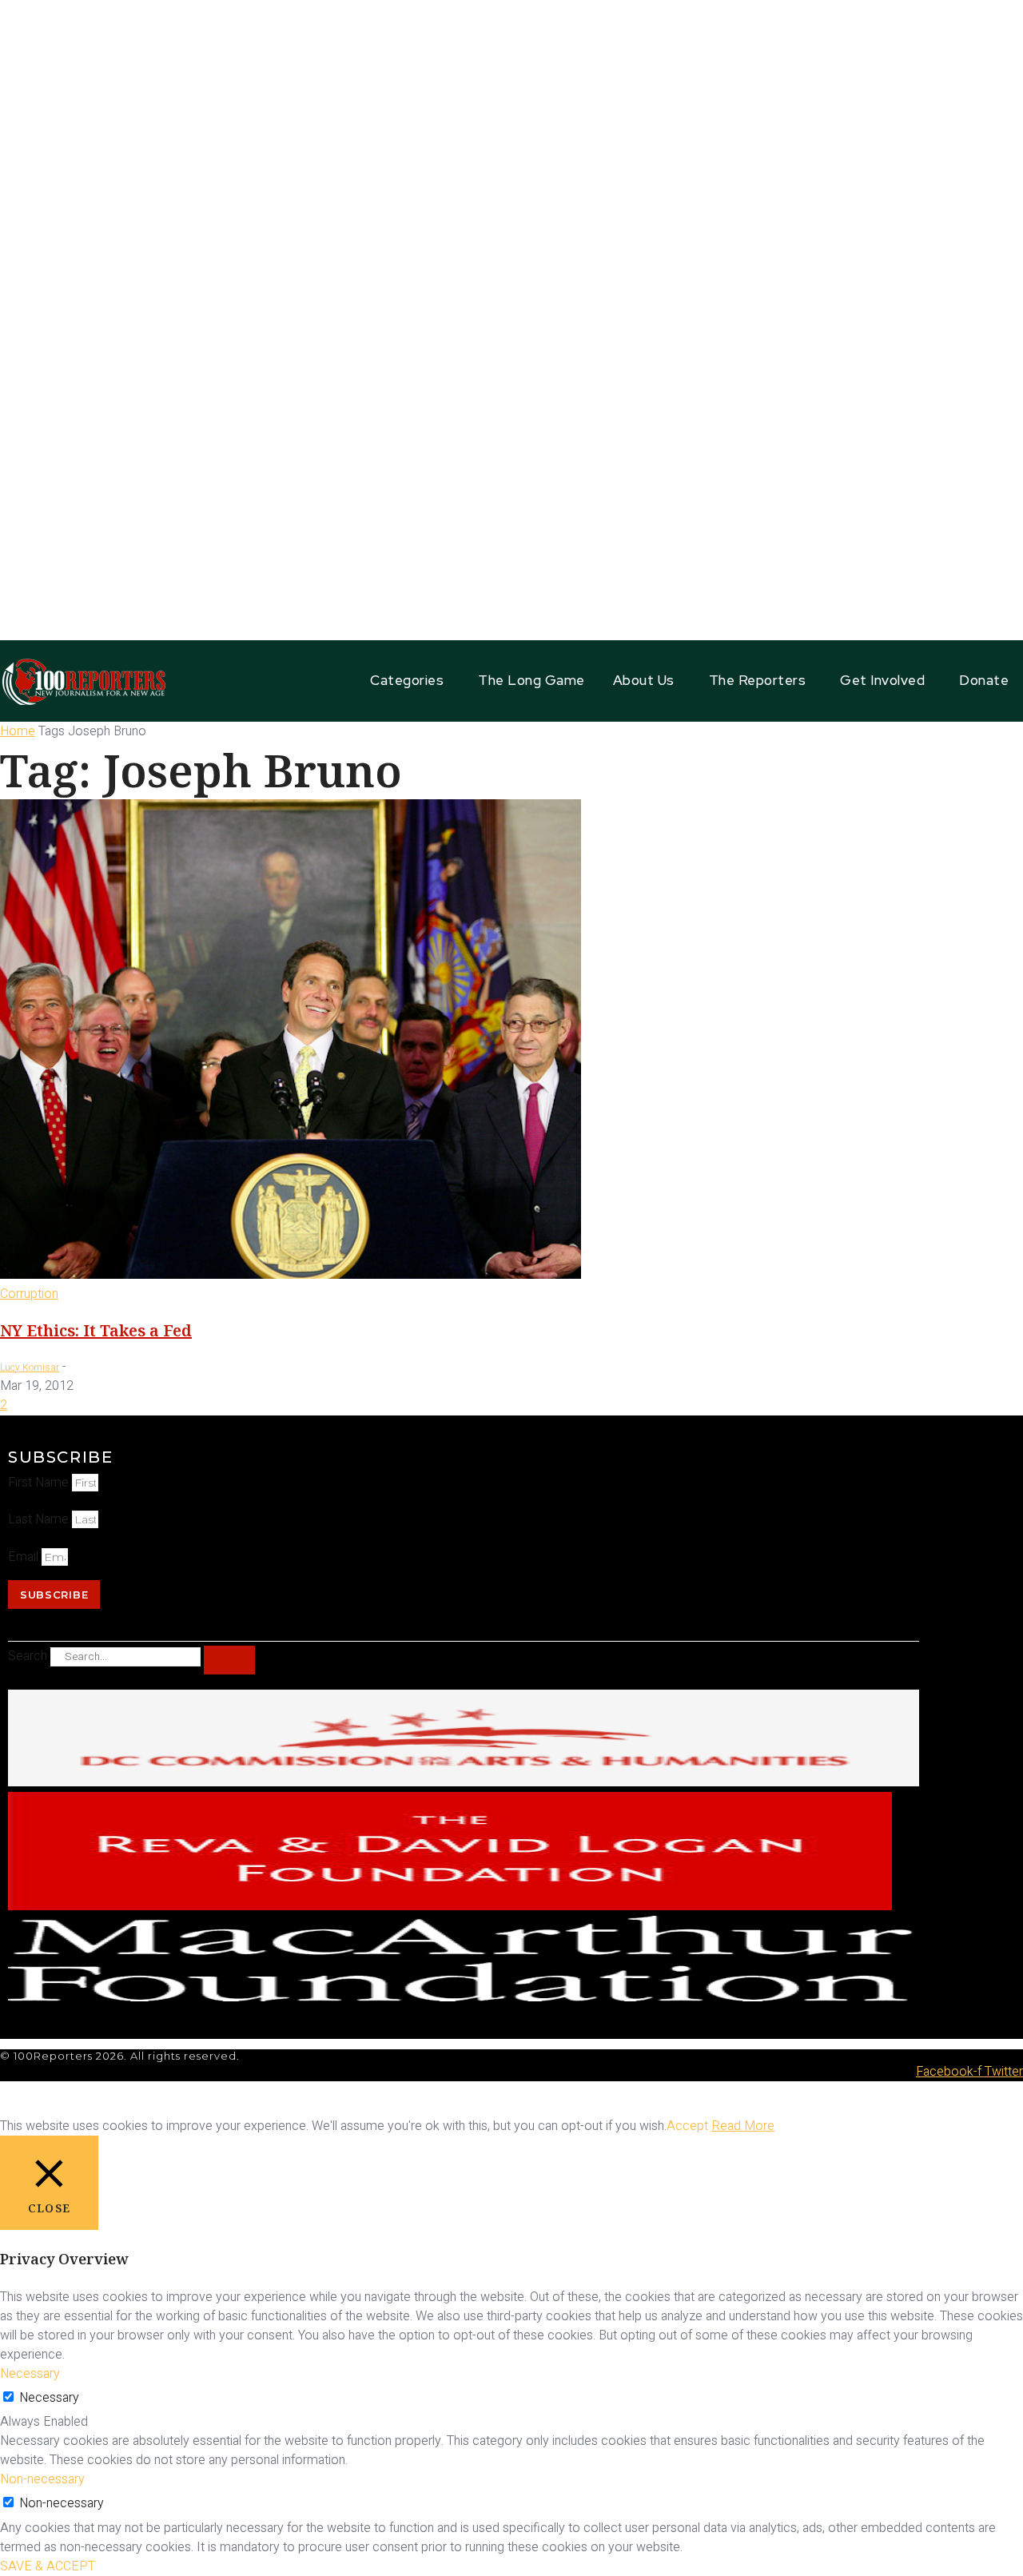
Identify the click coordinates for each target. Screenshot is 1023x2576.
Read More (743, 2126)
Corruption (29, 1294)
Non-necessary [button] (42, 2479)
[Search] (229, 1660)
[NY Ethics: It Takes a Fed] (291, 1275)
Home (18, 731)
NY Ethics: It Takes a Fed (96, 1330)
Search (28, 1656)
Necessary (49, 2398)
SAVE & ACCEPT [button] (48, 2566)
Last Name (40, 1519)
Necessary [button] (30, 2374)
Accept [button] (687, 2126)
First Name (40, 1483)
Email (25, 1557)
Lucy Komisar (30, 1368)
